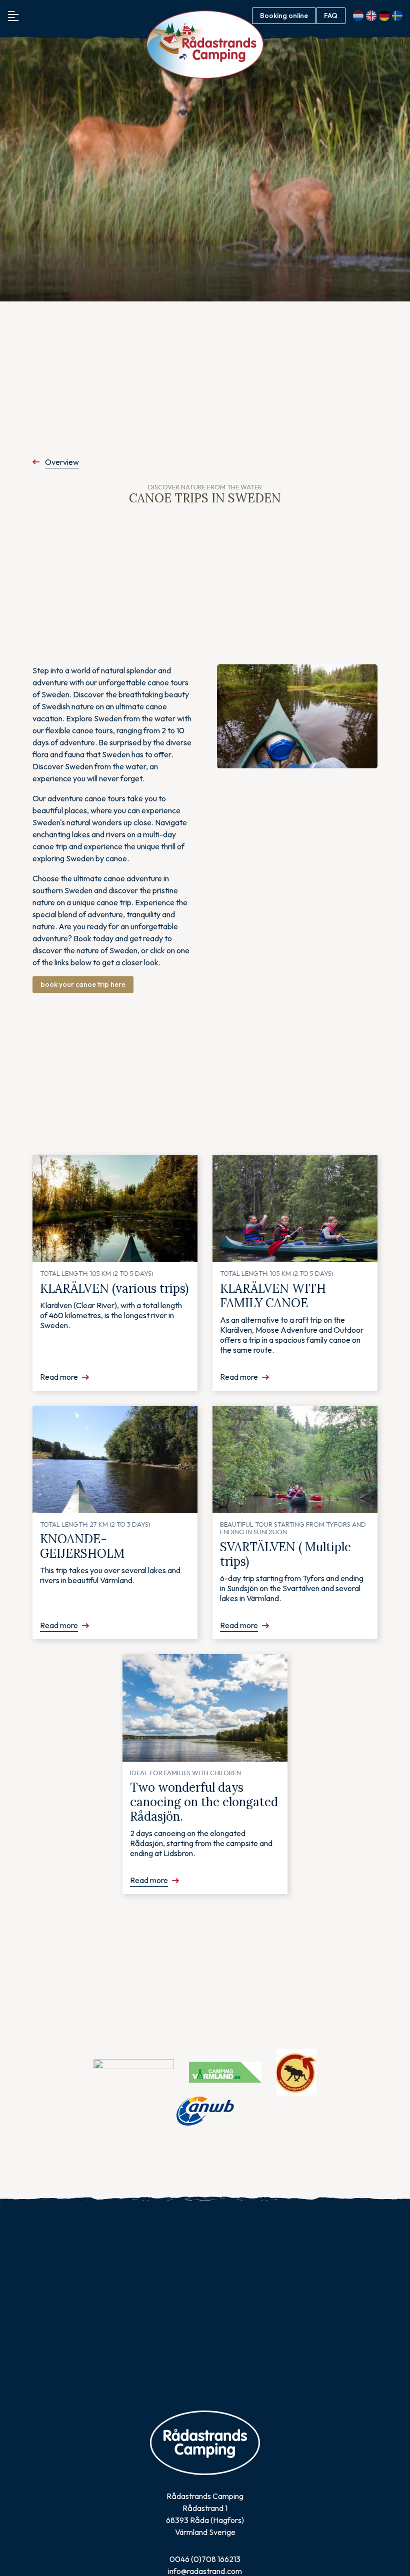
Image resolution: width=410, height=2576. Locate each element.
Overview (62, 462)
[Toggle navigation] (13, 16)
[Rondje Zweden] (296, 2072)
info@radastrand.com (205, 2571)
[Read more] (115, 1209)
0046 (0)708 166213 (205, 2559)
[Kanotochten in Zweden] (297, 717)
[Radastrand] (205, 45)
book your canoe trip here (83, 984)
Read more (59, 1377)
